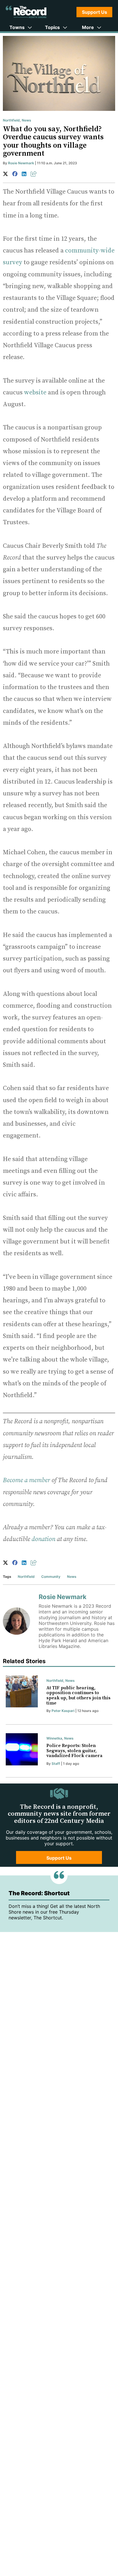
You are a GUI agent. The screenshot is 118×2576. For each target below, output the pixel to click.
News (26, 120)
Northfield (11, 120)
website (35, 393)
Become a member (26, 1480)
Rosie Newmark (21, 163)
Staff (56, 1764)
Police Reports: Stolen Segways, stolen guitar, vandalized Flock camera (74, 1751)
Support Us (95, 12)
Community (51, 1577)
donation (43, 1539)
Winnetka (54, 1738)
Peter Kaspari (63, 1711)
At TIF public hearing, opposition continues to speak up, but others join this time (78, 1695)
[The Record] (26, 12)
